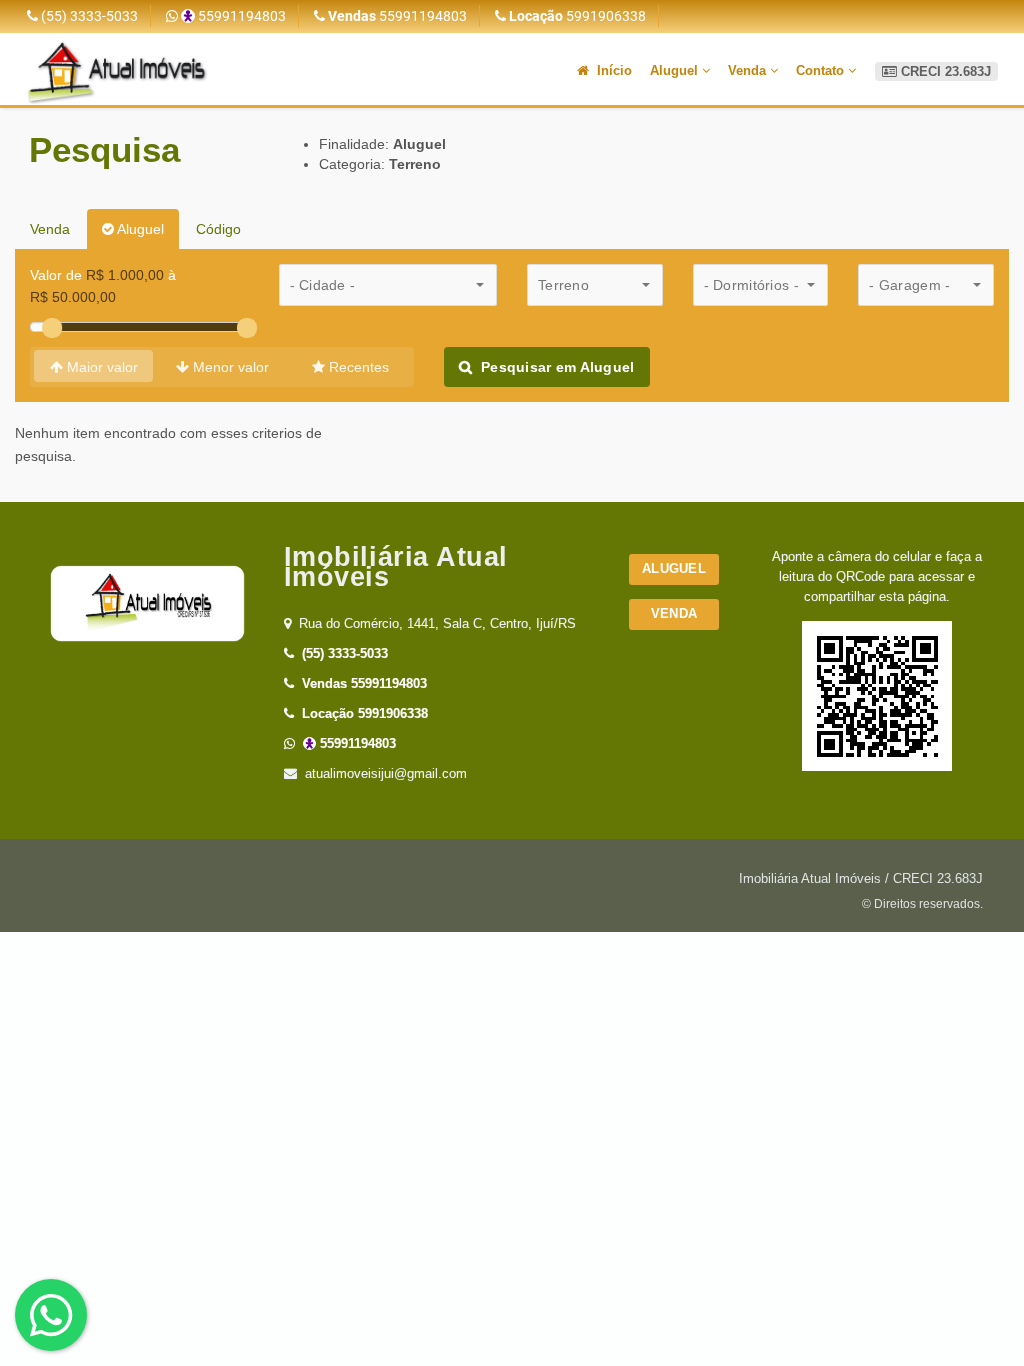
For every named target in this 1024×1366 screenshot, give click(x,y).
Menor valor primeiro (229, 373)
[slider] (52, 328)
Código (218, 229)
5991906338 (577, 16)
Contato (822, 70)
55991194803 (240, 16)
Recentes (357, 367)
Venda (749, 70)
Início (612, 70)
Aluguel (676, 70)
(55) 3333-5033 (88, 16)
